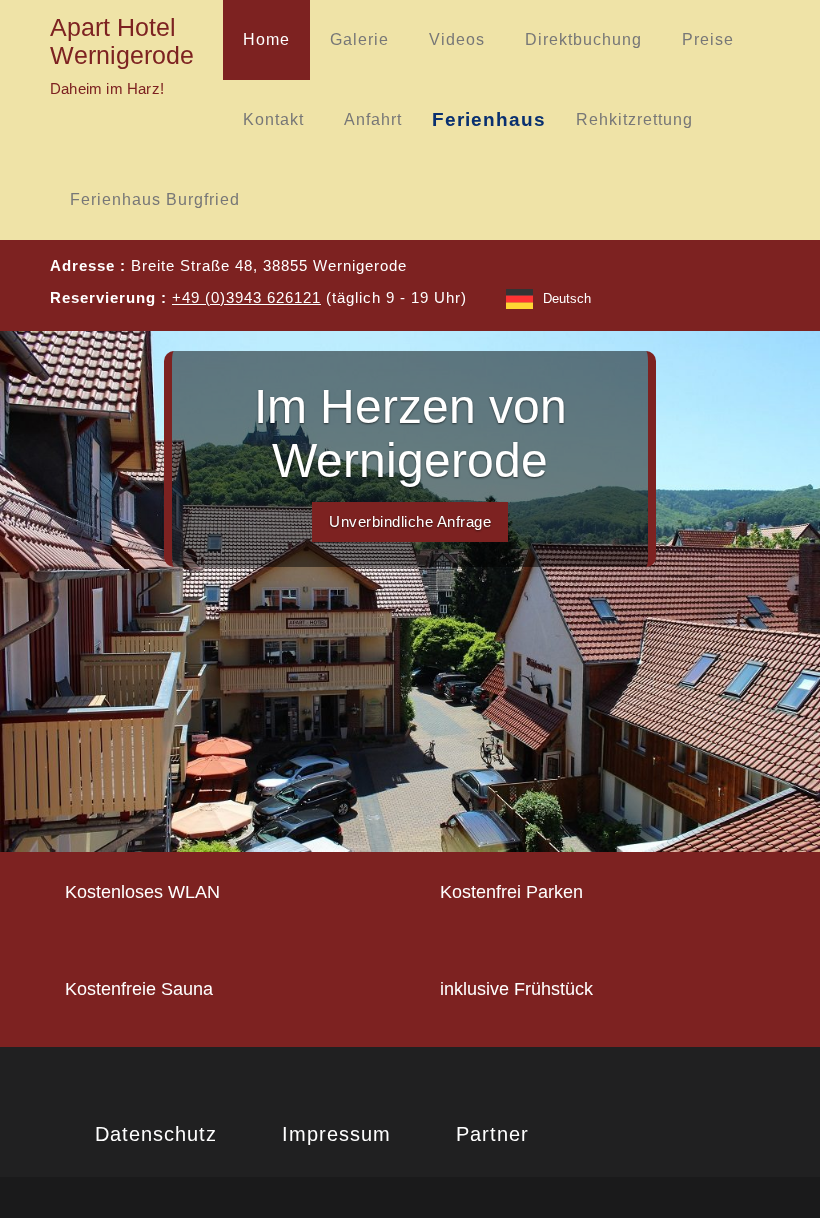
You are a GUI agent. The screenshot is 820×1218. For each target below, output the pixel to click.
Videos (457, 39)
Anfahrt (373, 119)
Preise (708, 39)
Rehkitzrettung (634, 119)
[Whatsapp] (682, 297)
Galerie (359, 39)
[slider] (410, 591)
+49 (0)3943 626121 (246, 297)
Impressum (336, 1134)
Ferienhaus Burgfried (155, 199)
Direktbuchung (583, 39)
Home (266, 39)
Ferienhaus (489, 119)
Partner (492, 1134)
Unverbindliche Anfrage (410, 521)
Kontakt (273, 119)
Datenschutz (156, 1134)
